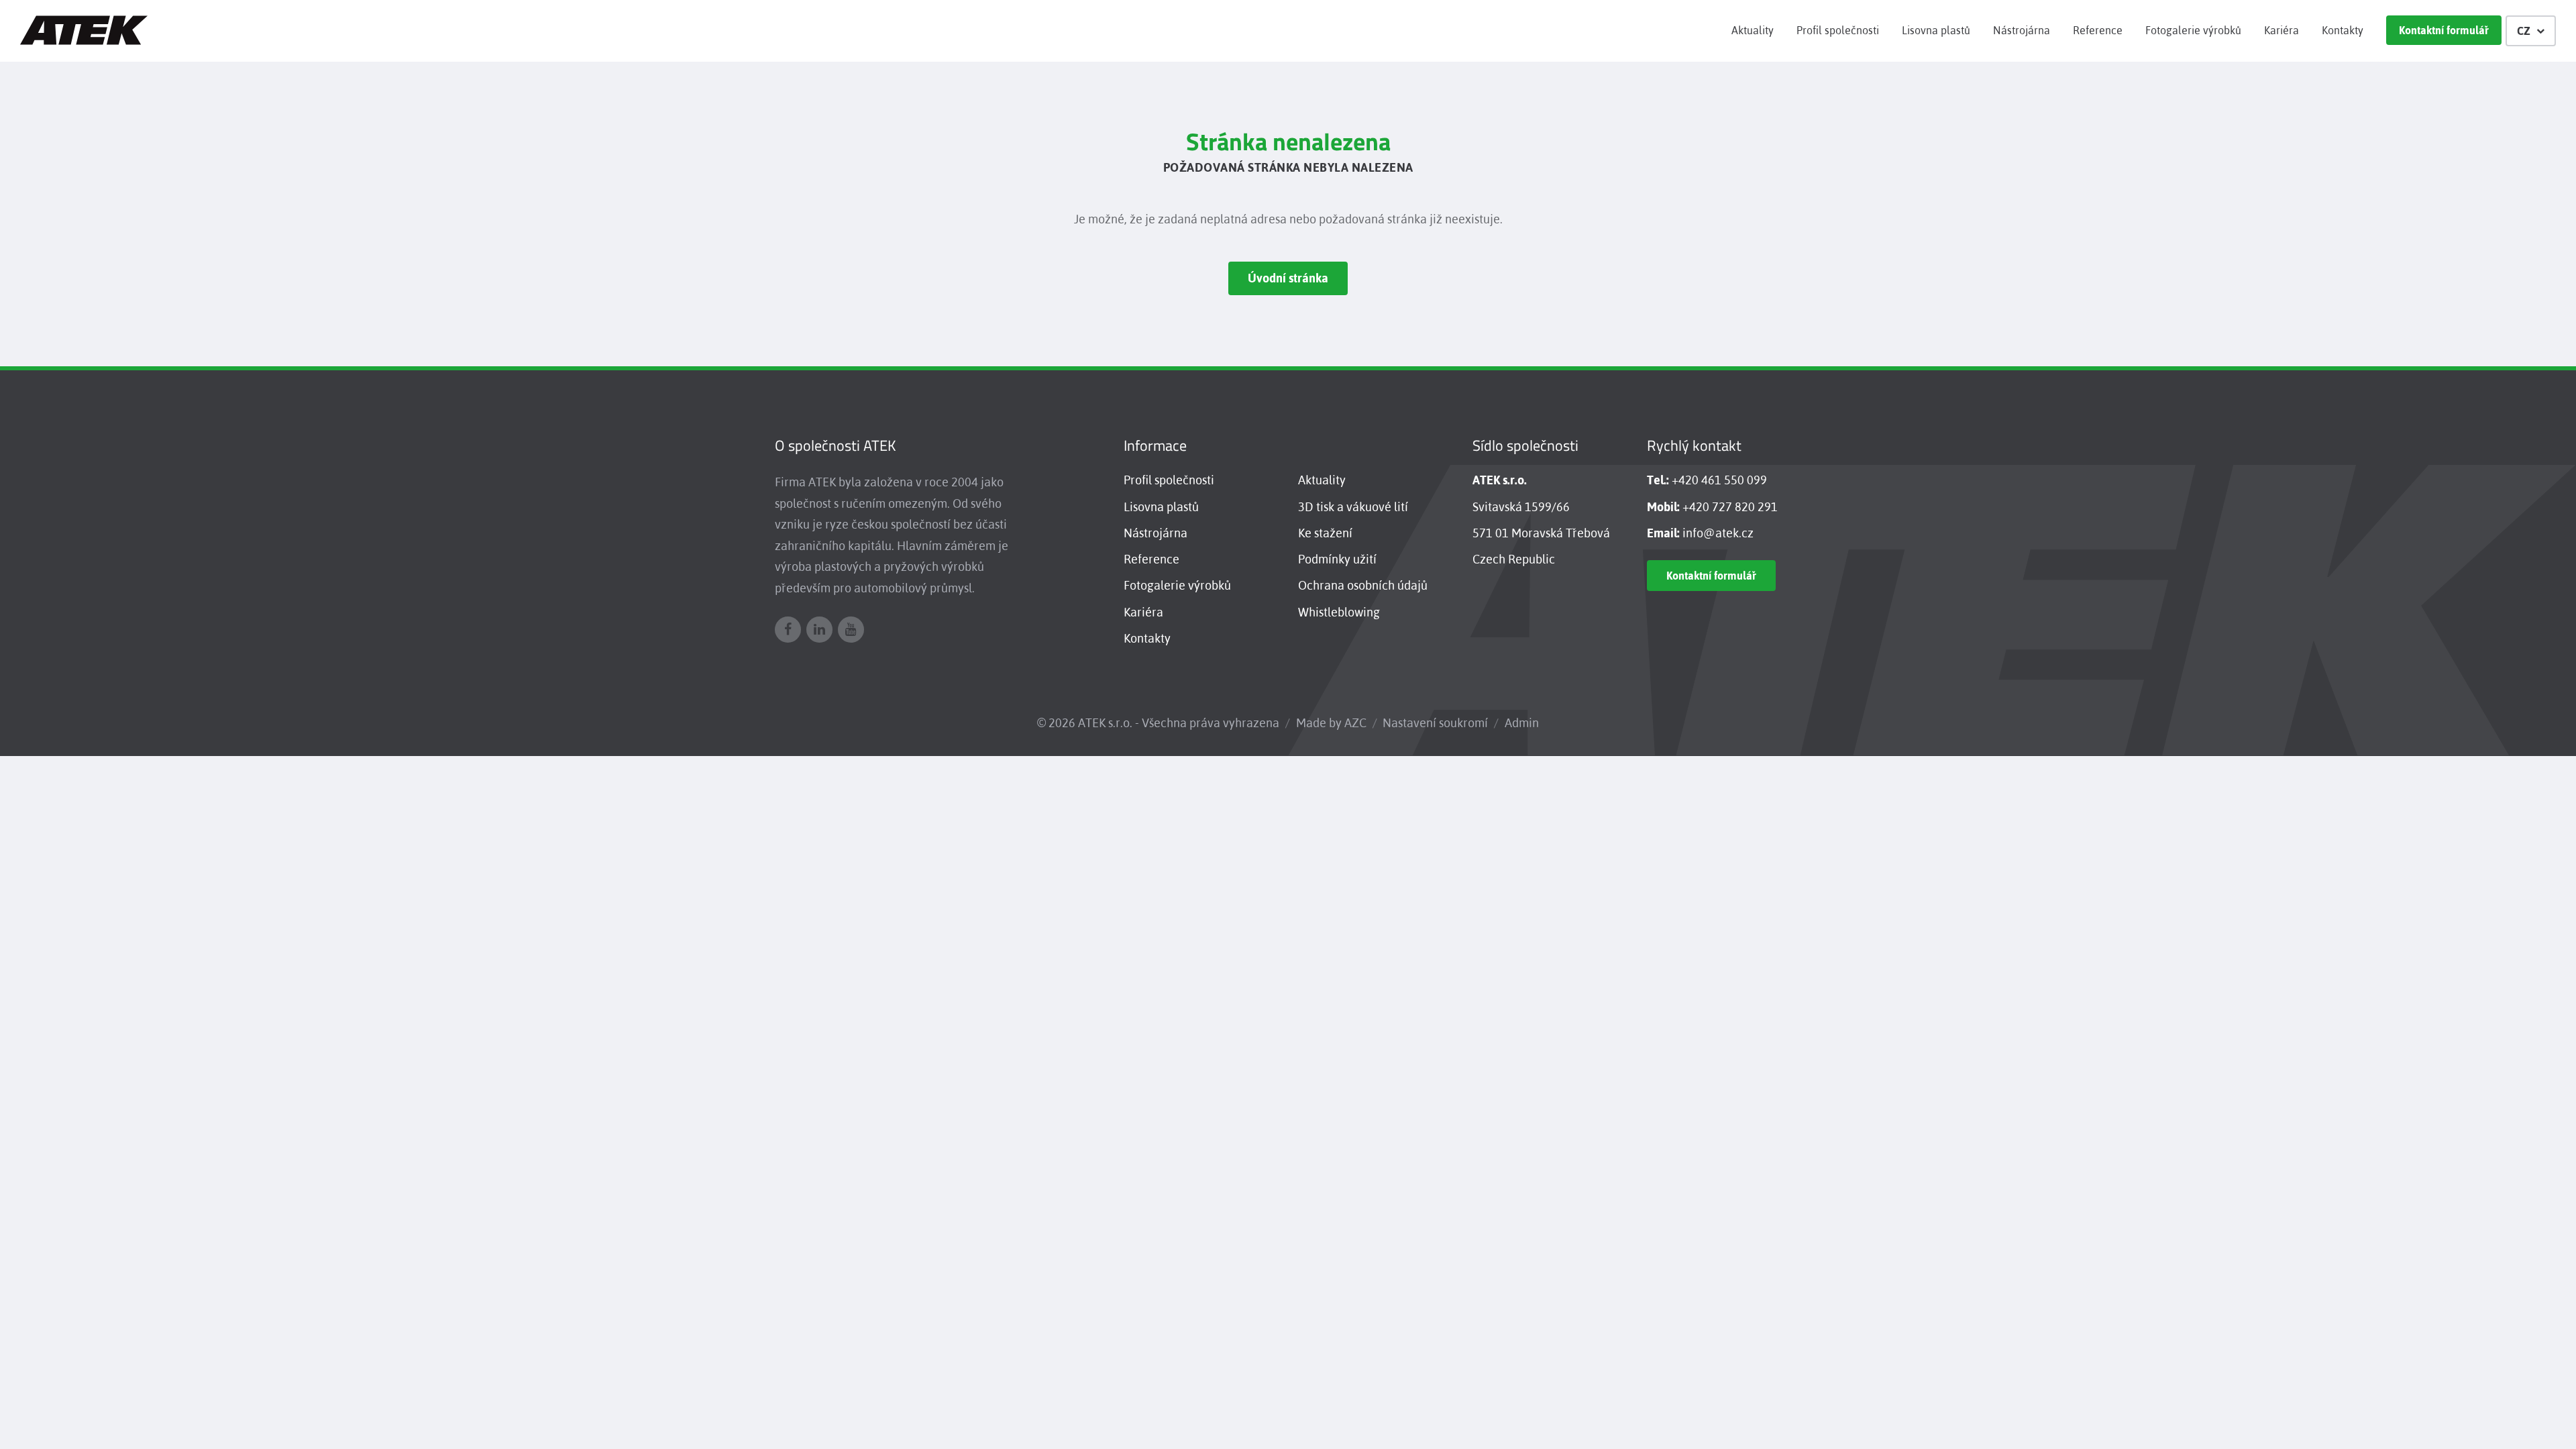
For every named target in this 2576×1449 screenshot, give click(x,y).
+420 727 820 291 (1730, 507)
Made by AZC (1331, 723)
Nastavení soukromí (1435, 723)
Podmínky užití (1337, 559)
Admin (1522, 723)
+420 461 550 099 (1719, 480)
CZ (2524, 31)
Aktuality (1753, 30)
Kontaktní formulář (2444, 30)
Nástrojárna (2022, 30)
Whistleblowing (1339, 612)
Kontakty (2343, 30)
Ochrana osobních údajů (1363, 585)
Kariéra (2282, 30)
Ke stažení (1325, 533)
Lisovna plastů (1936, 30)
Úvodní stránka (1288, 278)
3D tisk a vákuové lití (1353, 507)
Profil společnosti (1838, 30)
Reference (2098, 30)
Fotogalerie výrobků (2193, 30)
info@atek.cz (1718, 533)
